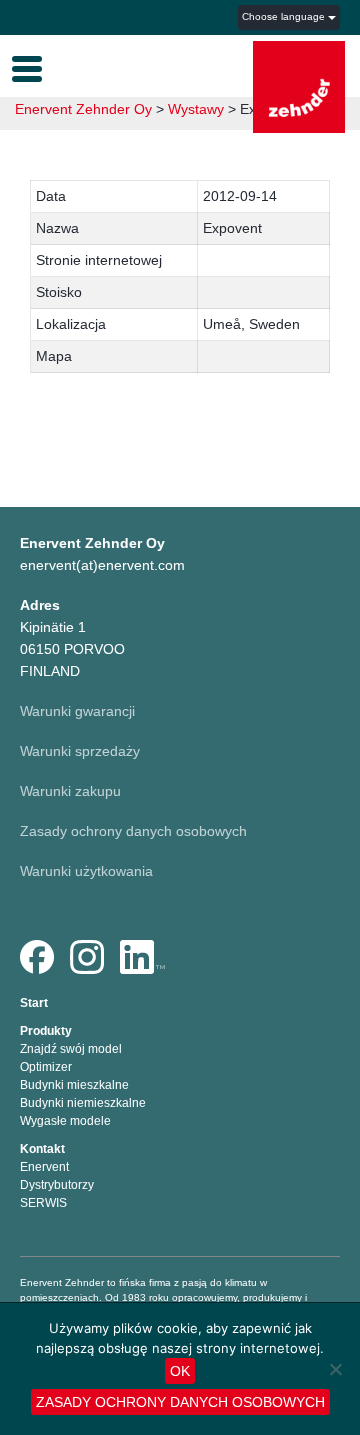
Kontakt (42, 1149)
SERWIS (43, 1203)
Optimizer (46, 1067)
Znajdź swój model (71, 1049)
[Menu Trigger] (27, 67)
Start (34, 1003)
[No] (335, 1369)
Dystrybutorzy (57, 1185)
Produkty (46, 1031)
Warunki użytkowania (86, 871)
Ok (180, 1371)
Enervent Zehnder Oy (83, 109)
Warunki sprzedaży (80, 751)
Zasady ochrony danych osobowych (133, 831)
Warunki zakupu (70, 791)
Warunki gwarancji (77, 711)
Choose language (285, 16)
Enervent (44, 1167)
